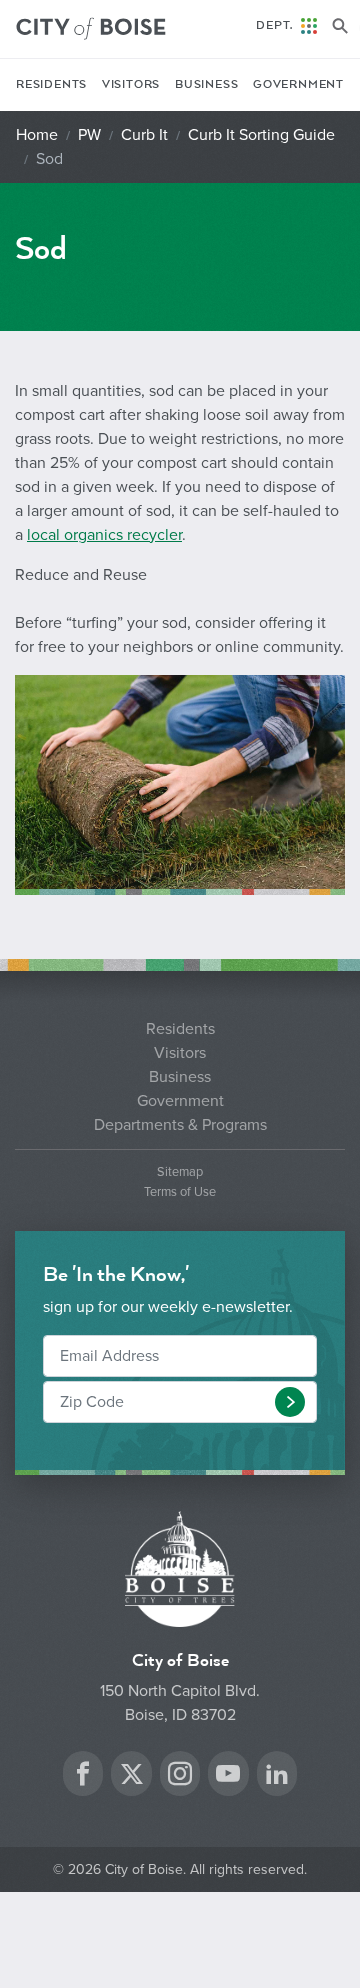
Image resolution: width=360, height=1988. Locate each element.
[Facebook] (83, 1776)
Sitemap (180, 1172)
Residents (51, 84)
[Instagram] (180, 1776)
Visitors (131, 84)
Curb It (144, 135)
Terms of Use (180, 1192)
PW (89, 135)
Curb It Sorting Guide (261, 135)
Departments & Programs (180, 1125)
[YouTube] (228, 1776)
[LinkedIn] (277, 1776)
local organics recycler (104, 535)
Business (206, 84)
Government (298, 84)
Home (37, 135)
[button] (290, 1402)
